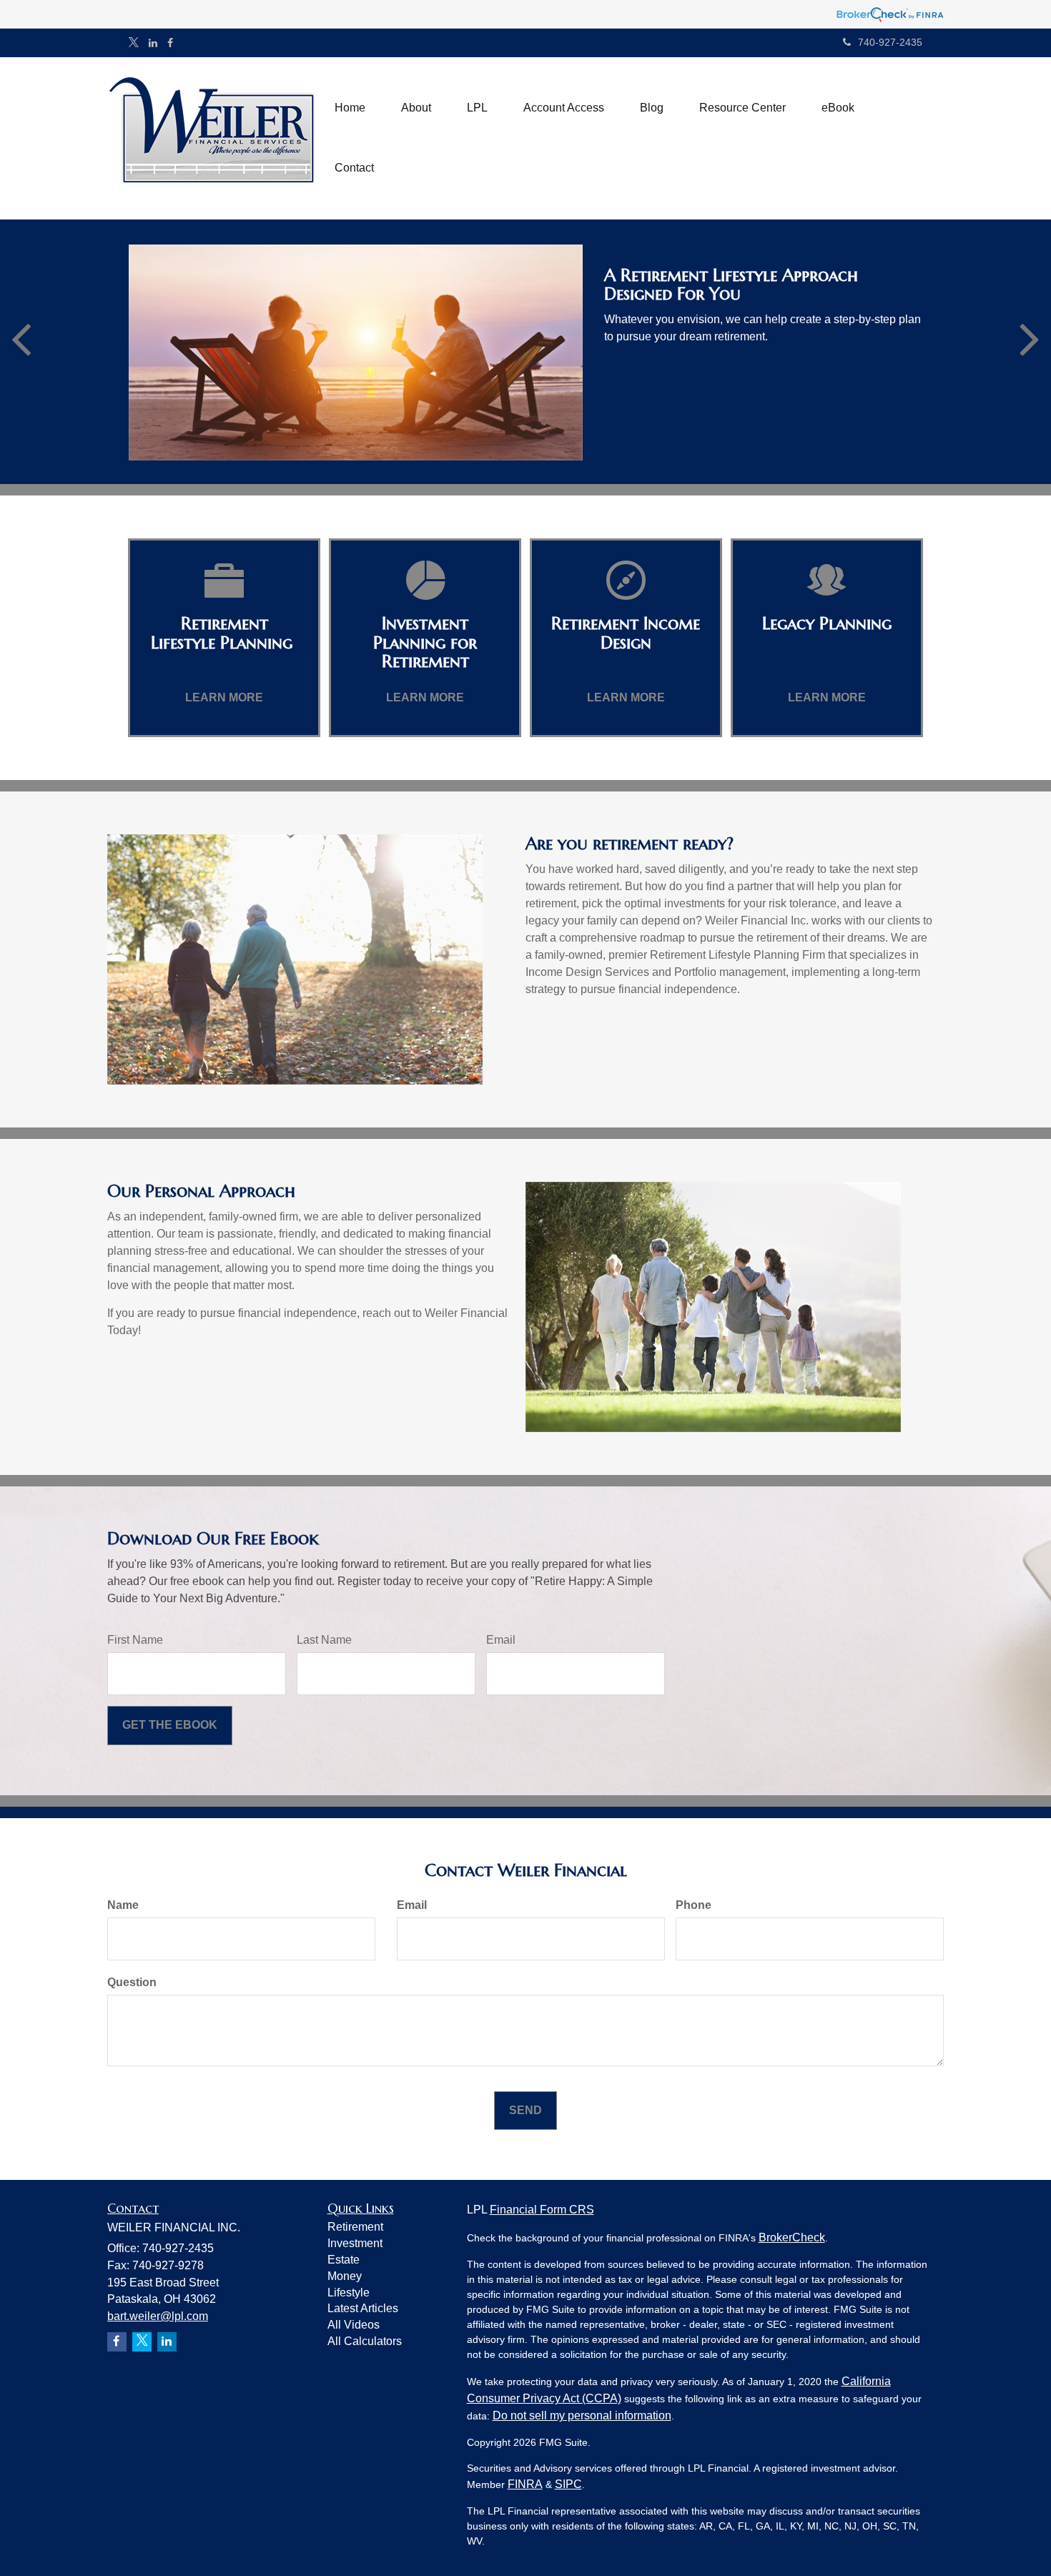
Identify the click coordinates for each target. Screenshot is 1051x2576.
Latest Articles (363, 2308)
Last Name (324, 1640)
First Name (135, 1640)
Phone (694, 1905)
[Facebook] (170, 43)
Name (123, 1905)
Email (501, 1640)
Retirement (355, 2227)
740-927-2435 (890, 42)
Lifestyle (349, 2293)
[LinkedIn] (153, 43)
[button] (416, 108)
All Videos (354, 2325)
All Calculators (365, 2341)
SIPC (568, 2484)
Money (345, 2276)
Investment (355, 2243)
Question (132, 1982)
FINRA (525, 2484)
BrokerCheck (792, 2237)
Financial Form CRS (542, 2210)
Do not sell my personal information (582, 2415)
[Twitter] (134, 43)
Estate (344, 2260)
